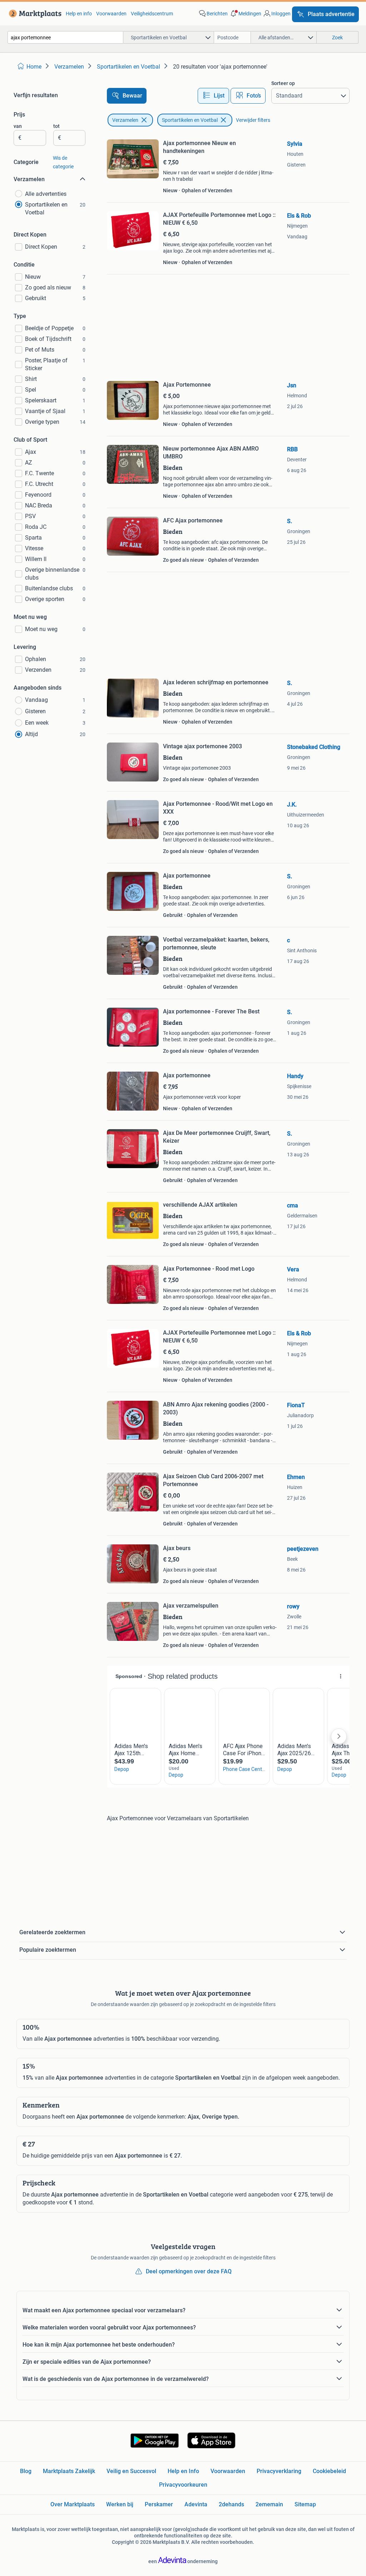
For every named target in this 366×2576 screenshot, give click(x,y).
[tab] (213, 96)
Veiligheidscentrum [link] (152, 14)
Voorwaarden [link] (111, 14)
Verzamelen (125, 120)
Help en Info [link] (183, 2471)
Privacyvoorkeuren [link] (183, 2485)
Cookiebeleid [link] (329, 2471)
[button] (245, 14)
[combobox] (65, 37)
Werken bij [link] (120, 2504)
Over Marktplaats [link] (73, 2504)
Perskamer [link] (159, 2504)
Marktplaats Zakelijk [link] (69, 2471)
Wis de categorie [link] (63, 162)
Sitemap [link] (305, 2504)
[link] (34, 14)
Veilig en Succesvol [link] (131, 2471)
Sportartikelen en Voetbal (190, 120)
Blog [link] (26, 2471)
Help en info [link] (79, 14)
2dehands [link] (231, 2504)
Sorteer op (283, 83)
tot (56, 126)
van (18, 126)
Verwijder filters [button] (253, 120)
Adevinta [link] (196, 2504)
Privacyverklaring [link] (279, 2471)
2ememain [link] (269, 2504)
